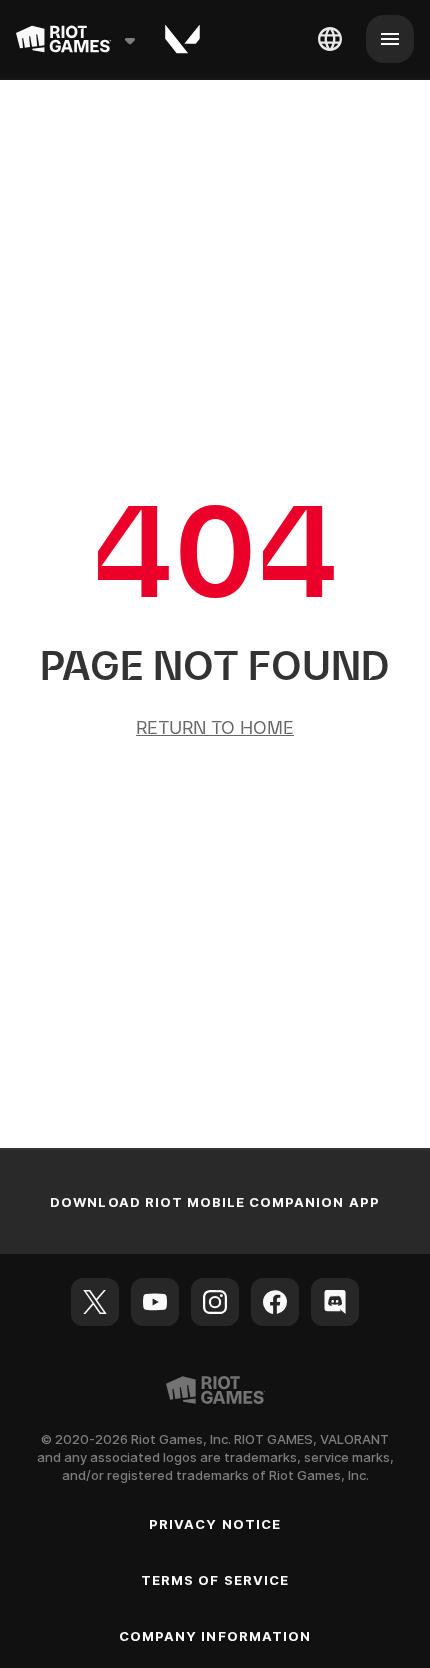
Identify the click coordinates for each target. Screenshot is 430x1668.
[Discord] (335, 1302)
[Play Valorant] (182, 39)
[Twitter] (95, 1302)
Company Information (215, 1636)
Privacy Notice (215, 1524)
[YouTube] (155, 1302)
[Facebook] (275, 1302)
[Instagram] (215, 1302)
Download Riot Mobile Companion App (214, 1202)
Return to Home (215, 727)
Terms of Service (215, 1580)
